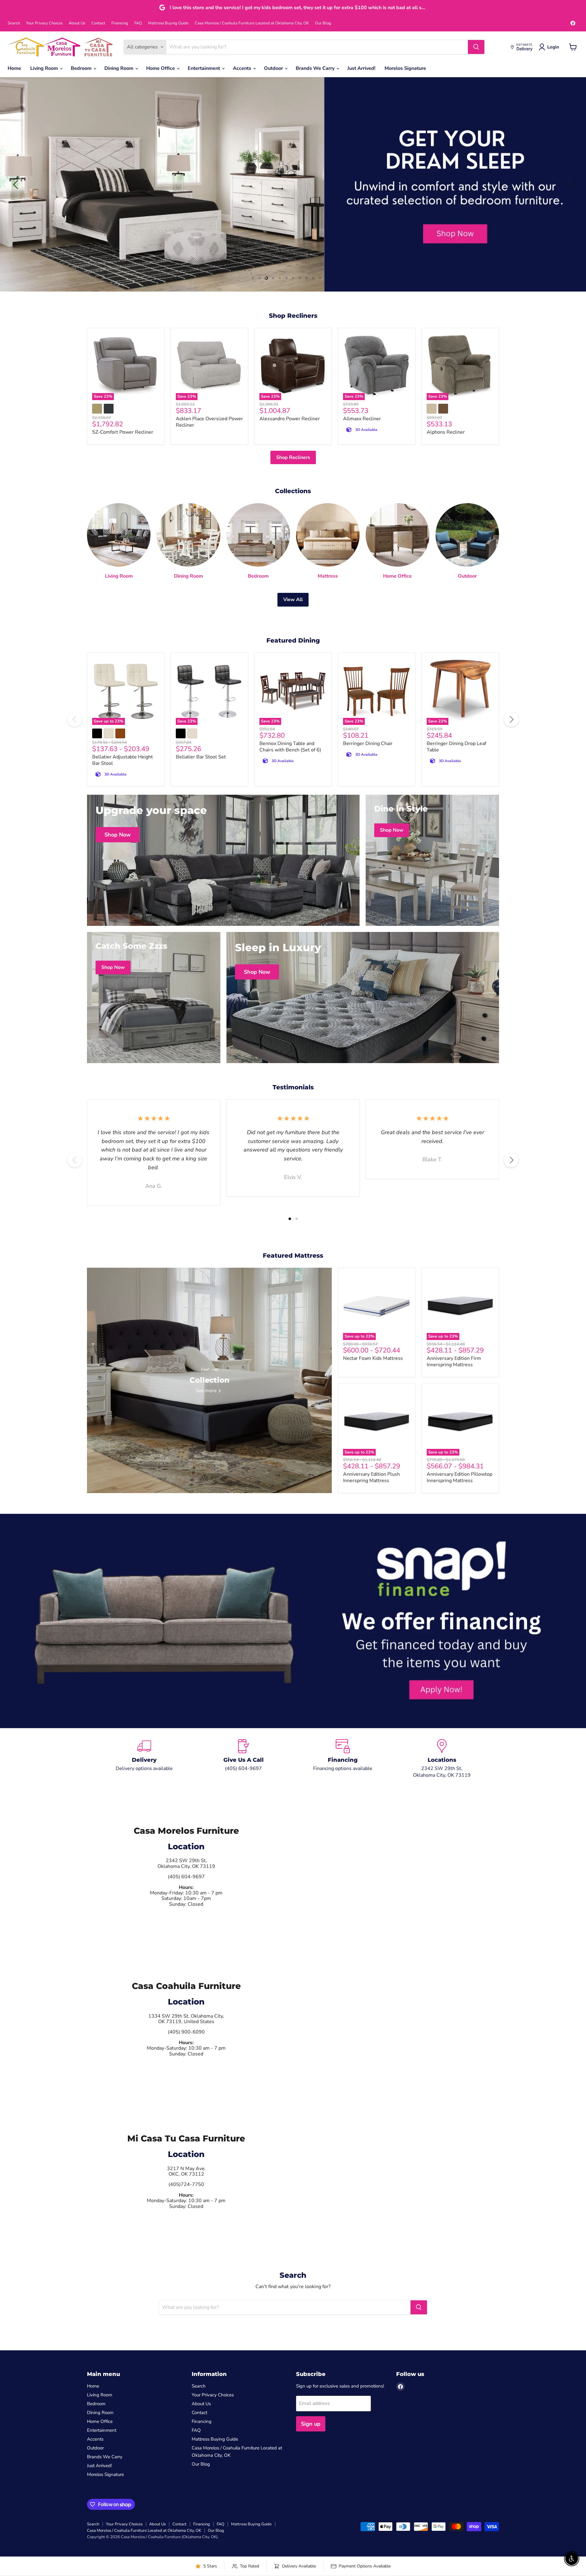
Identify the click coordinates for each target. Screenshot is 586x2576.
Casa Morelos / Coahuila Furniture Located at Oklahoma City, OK (252, 23)
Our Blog (323, 23)
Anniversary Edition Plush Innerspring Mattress (371, 1477)
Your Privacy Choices (44, 23)
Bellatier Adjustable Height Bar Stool (123, 760)
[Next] (511, 719)
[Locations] (442, 1759)
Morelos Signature (405, 68)
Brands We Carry (316, 68)
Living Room (45, 68)
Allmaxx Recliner (362, 419)
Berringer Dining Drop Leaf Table (456, 747)
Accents (243, 68)
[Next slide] (569, 185)
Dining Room (119, 68)
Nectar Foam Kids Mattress (373, 1358)
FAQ (138, 23)
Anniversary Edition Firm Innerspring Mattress (454, 1361)
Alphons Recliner (446, 432)
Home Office (161, 68)
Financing (120, 23)
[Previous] (75, 719)
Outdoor (274, 68)
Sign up (311, 2424)
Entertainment (204, 68)
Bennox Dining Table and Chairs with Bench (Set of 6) (290, 747)
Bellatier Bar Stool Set (201, 757)
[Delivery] (144, 1759)
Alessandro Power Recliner (290, 419)
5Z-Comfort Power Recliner (123, 432)
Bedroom (82, 68)
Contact (98, 23)
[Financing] (343, 1759)
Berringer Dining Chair (368, 743)
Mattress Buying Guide (168, 23)
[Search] (476, 47)
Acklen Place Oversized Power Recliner (209, 422)
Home (14, 68)
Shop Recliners (293, 457)
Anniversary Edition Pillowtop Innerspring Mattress (459, 1477)
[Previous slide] (17, 185)
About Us (77, 23)
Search (14, 23)
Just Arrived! (361, 68)
